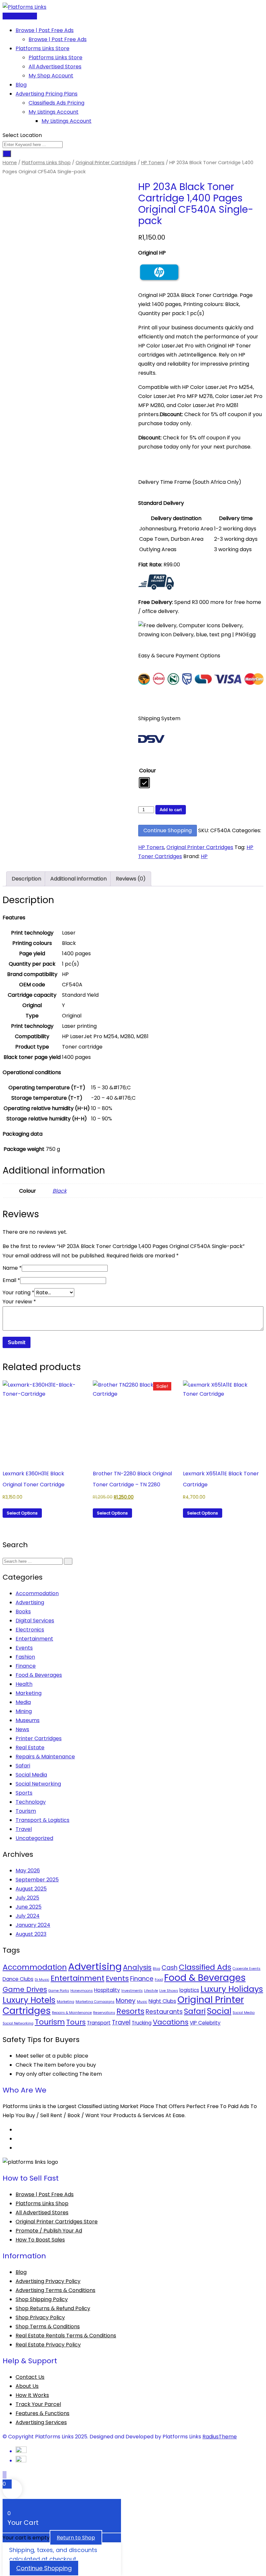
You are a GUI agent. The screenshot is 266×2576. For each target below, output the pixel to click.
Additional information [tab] (79, 879)
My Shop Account (51, 76)
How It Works (32, 2395)
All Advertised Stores (55, 67)
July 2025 (27, 1898)
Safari (23, 1766)
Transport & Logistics (42, 1820)
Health (24, 1684)
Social (219, 2011)
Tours (76, 2022)
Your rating (18, 1293)
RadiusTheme (220, 2437)
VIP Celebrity (205, 2023)
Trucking (142, 2023)
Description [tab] (26, 879)
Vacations (171, 2022)
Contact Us (30, 2377)
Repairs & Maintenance (45, 1757)
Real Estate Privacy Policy (48, 2345)
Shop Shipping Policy (42, 2299)
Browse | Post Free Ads (45, 30)
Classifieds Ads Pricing (56, 103)
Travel (24, 1829)
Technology (31, 1802)
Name (12, 1268)
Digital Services (35, 1621)
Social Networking (38, 1784)
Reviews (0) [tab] (131, 879)
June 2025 (29, 1907)
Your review (19, 1302)
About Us (27, 2386)
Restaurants (164, 2012)
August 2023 (31, 1934)
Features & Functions (42, 2413)
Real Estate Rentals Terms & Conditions (66, 2336)
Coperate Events (247, 1969)
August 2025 (31, 1889)
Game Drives (25, 1989)
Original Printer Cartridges (106, 163)
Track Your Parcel (38, 2404)
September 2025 (37, 1880)
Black (60, 1191)
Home (10, 163)
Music (142, 2002)
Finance (26, 1666)
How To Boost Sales (40, 2240)
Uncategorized (34, 1838)
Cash (169, 1968)
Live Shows (169, 1991)
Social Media (31, 1775)
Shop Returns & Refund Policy (53, 2308)
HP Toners (153, 163)
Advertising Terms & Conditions (55, 2290)
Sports (24, 1793)
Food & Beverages (39, 1675)
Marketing (29, 1693)
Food (159, 1980)
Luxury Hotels (29, 2000)
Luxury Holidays (232, 1989)
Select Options (22, 1513)
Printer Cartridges (39, 1738)
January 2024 (33, 1925)
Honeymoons (82, 1991)
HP (204, 856)
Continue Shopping (168, 830)
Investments (132, 1991)
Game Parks (59, 1991)
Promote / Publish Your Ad (49, 2231)
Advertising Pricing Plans (47, 94)
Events (24, 1648)
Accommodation (37, 1593)
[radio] (144, 783)
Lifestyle (151, 1991)
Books (23, 1611)
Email (11, 1280)
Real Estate (30, 1748)
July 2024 (28, 1916)
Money (126, 2001)
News (22, 1729)
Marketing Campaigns (95, 2002)
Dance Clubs (18, 1979)
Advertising (30, 1602)
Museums (28, 1720)
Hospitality (107, 1990)
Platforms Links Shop (46, 163)
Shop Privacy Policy (40, 2317)
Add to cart (171, 810)
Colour (148, 771)
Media (23, 1702)
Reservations (104, 2013)
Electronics (30, 1630)
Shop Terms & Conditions (48, 2326)
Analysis (137, 1967)
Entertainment (34, 1639)
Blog (21, 85)
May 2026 (28, 1871)
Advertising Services (41, 2422)
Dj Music (42, 1980)
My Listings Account (54, 112)
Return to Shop (76, 2538)
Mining (24, 1711)
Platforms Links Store (42, 48)
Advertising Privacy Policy (48, 2281)
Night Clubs (162, 2001)
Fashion (25, 1657)
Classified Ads (205, 1967)
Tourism (26, 1811)
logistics (189, 1990)
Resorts (130, 2011)
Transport (99, 2023)
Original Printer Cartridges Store (57, 2222)
